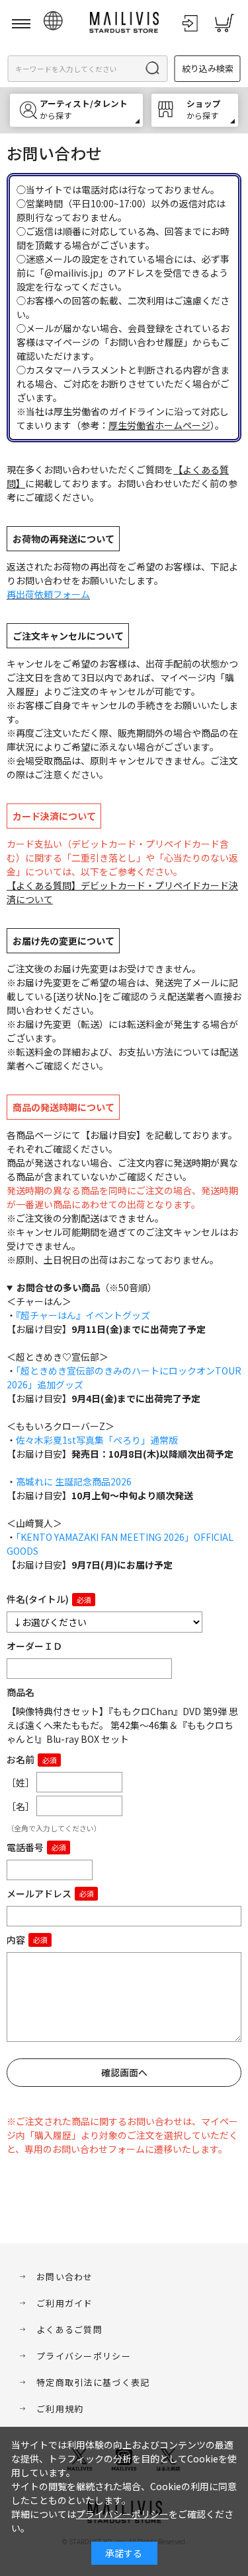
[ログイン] (190, 23)
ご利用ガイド (65, 2303)
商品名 (21, 1692)
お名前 (21, 1759)
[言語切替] (53, 21)
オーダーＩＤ (34, 1646)
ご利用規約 (60, 2409)
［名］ (21, 1806)
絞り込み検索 (208, 68)
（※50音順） (87, 1287)
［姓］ (21, 1782)
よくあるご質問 (69, 2329)
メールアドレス (39, 1893)
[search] (154, 69)
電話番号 (25, 1847)
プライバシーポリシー (84, 2356)
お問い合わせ (65, 2277)
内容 (16, 1940)
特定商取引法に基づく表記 (93, 2382)
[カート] (224, 23)
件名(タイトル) (38, 1599)
